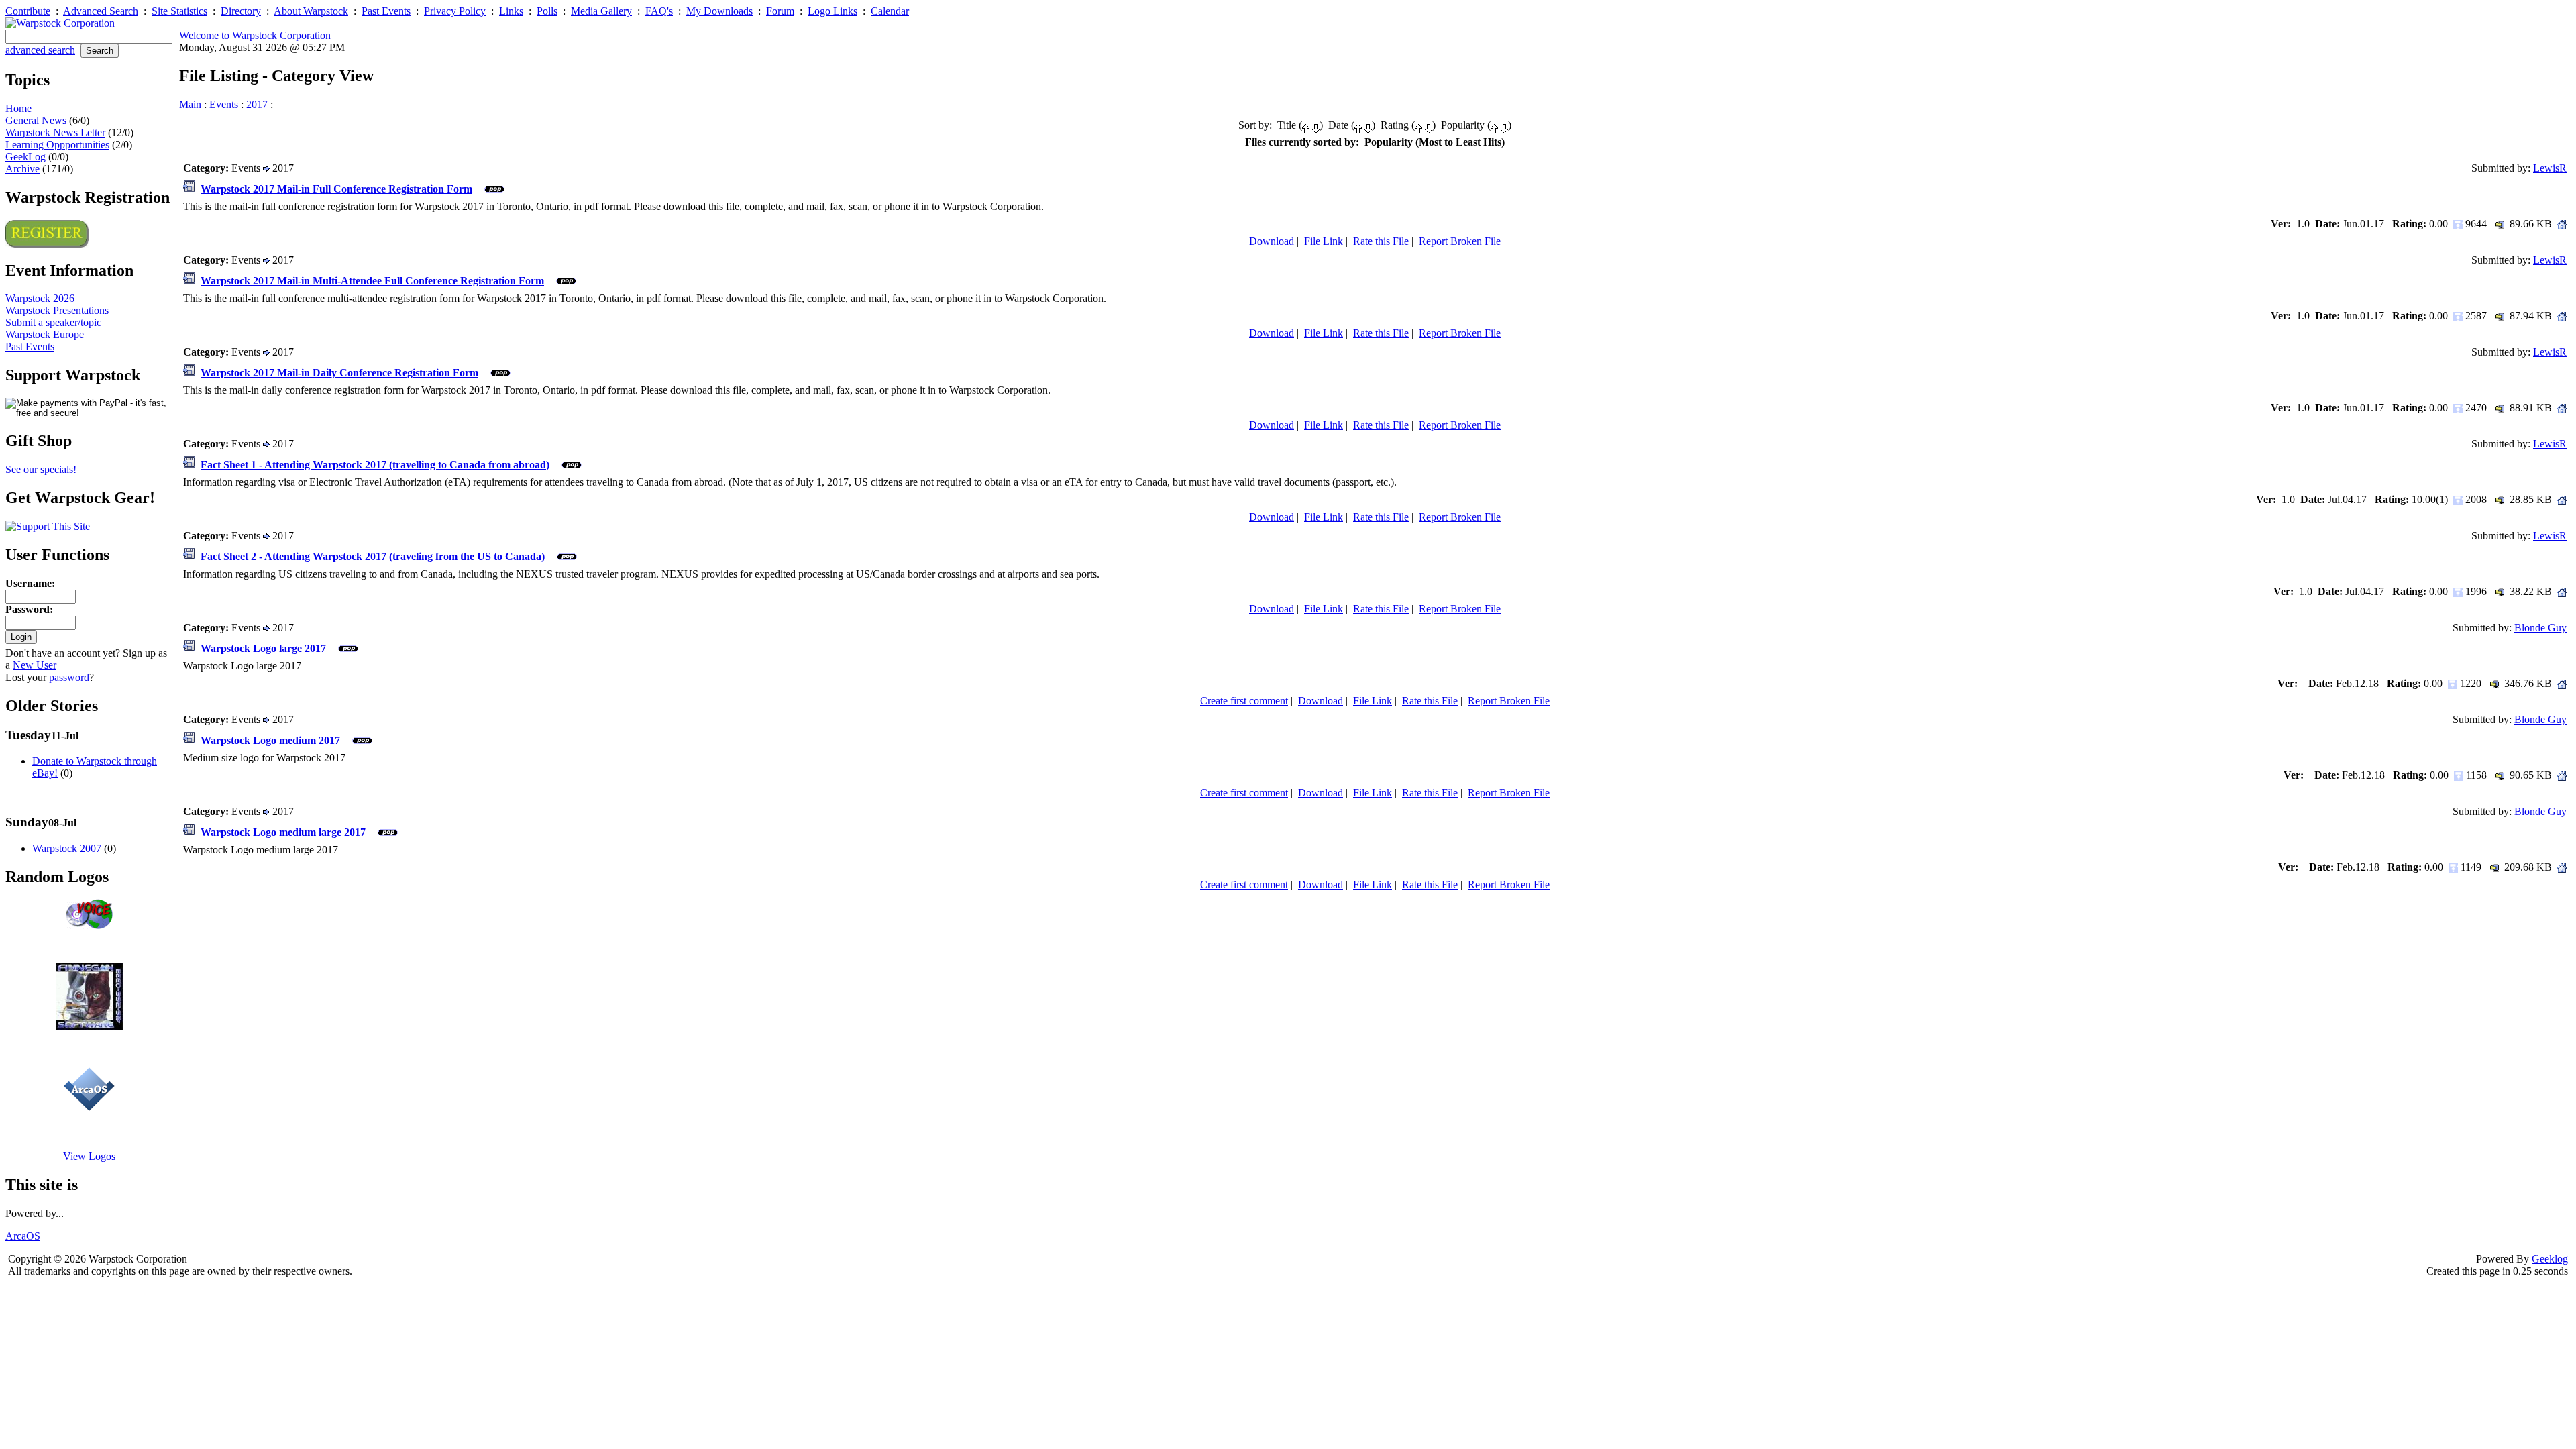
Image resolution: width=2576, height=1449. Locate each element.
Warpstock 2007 (68, 848)
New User (35, 665)
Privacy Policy (455, 11)
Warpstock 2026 (40, 298)
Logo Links (833, 11)
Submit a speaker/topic (53, 322)
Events (224, 104)
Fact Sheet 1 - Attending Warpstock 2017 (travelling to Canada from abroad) (375, 465)
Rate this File (1381, 241)
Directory (241, 11)
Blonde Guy (2540, 628)
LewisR (2550, 168)
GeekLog (25, 157)
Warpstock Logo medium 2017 (270, 740)
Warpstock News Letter (55, 132)
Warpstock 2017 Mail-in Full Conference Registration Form (336, 189)
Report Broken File (1460, 241)
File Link (1324, 241)
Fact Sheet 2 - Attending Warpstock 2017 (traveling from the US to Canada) (373, 556)
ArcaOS (23, 1236)
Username (29, 583)
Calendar (890, 11)
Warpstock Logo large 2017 (263, 648)
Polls (547, 11)
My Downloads (719, 11)
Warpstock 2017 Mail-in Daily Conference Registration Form (339, 373)
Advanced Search (101, 11)
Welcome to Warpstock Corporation (255, 35)
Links (511, 11)
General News (36, 120)
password (69, 677)
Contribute (28, 11)
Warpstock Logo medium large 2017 (283, 832)
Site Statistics (179, 11)
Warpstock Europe (45, 334)
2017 (257, 104)
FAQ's (659, 11)
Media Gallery (601, 11)
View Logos (89, 1156)
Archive (22, 169)
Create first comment (1244, 701)
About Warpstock (311, 11)
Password (28, 609)
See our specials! (41, 469)
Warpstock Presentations (57, 310)
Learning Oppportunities (57, 145)
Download (1272, 241)
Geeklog (2550, 1259)
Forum (780, 11)
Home (18, 108)
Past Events (386, 11)
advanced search (40, 50)
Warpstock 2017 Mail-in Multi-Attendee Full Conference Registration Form (372, 281)
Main (190, 104)
